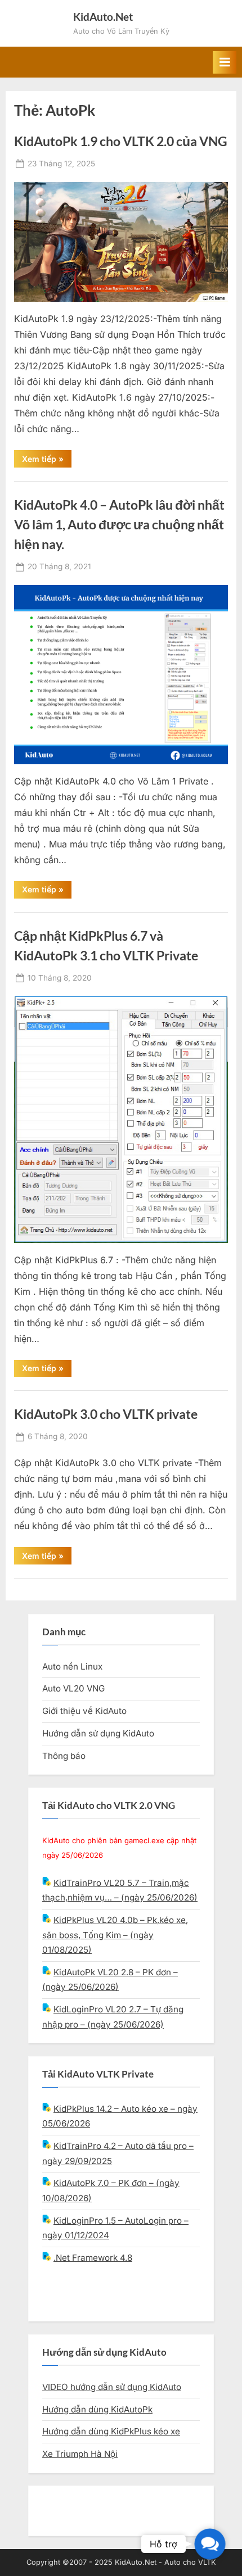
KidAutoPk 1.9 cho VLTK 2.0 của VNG (121, 141)
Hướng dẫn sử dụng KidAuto (98, 1733)
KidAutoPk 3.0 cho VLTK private (106, 1414)
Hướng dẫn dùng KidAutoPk (97, 2409)
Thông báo (64, 1756)
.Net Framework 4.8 (93, 2258)
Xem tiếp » (47, 461)
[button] (210, 2544)
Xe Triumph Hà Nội (80, 2454)
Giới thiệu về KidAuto (84, 1711)
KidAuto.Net (103, 17)
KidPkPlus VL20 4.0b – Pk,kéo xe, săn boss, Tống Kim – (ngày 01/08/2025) (115, 1935)
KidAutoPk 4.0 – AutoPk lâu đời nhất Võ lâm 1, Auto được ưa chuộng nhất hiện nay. (119, 524)
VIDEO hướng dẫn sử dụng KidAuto (112, 2387)
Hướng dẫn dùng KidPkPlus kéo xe (111, 2431)
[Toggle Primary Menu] (225, 62)
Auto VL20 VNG (73, 1688)
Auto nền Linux (72, 1666)
